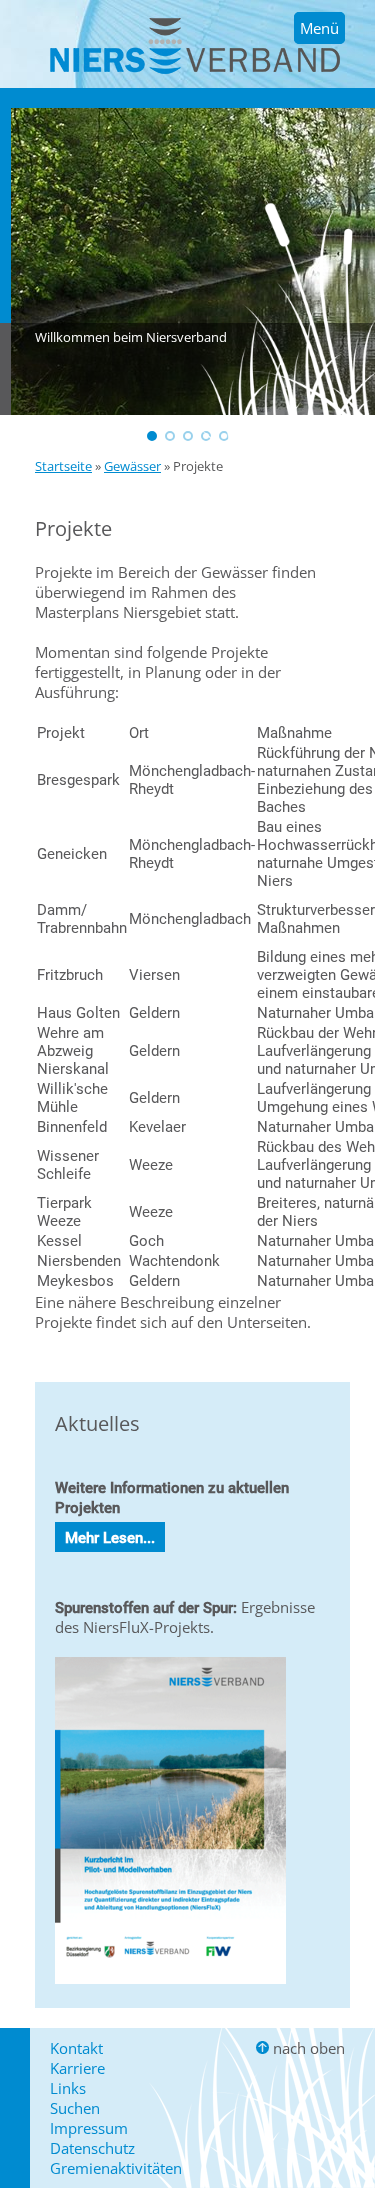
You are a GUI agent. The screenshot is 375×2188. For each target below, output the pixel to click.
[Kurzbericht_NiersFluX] (170, 1988)
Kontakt (76, 2048)
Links (68, 2088)
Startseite (63, 466)
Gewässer (132, 466)
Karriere (77, 2068)
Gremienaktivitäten (116, 2168)
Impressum (89, 2128)
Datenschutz (92, 2148)
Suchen (75, 2108)
